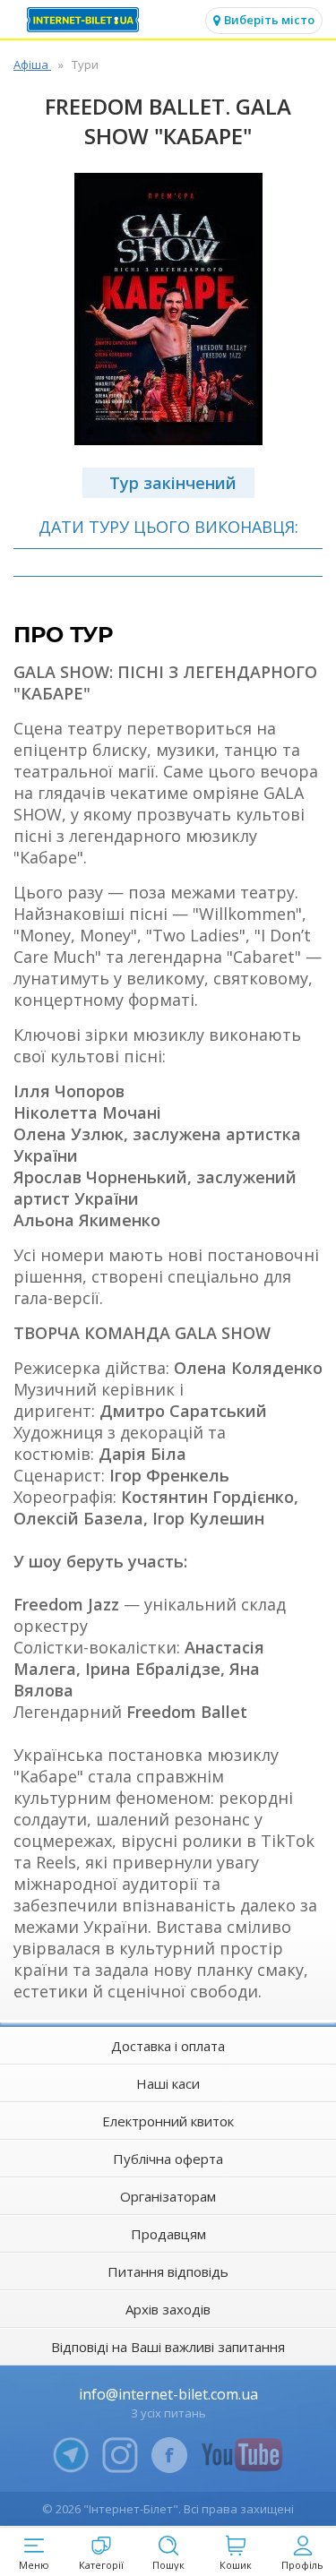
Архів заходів (168, 2309)
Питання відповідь (168, 2271)
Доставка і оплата (168, 2046)
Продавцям (168, 2234)
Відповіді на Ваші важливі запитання (168, 2347)
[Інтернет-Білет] (85, 20)
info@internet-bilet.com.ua (168, 2394)
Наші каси (168, 2083)
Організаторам (168, 2196)
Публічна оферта (168, 2159)
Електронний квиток (168, 2121)
